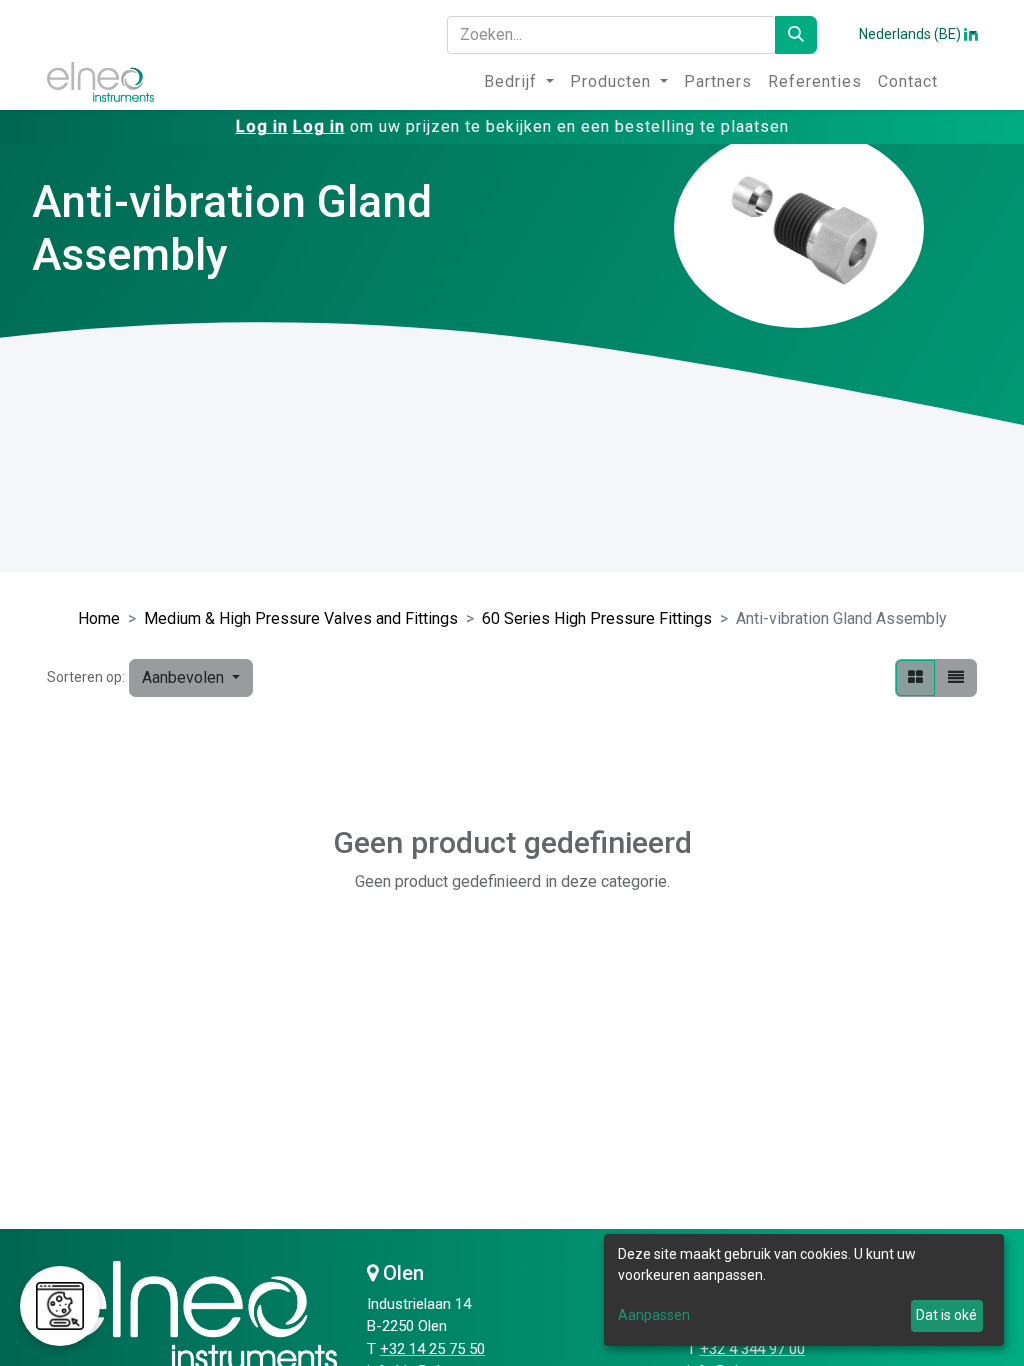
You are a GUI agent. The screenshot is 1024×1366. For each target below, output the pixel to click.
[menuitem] (519, 82)
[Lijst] (956, 678)
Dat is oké (946, 1315)
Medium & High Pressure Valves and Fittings (301, 618)
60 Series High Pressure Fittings (597, 618)
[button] (191, 678)
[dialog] (804, 1290)
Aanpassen (654, 1315)
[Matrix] (915, 678)
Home (99, 618)
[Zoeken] (796, 35)
